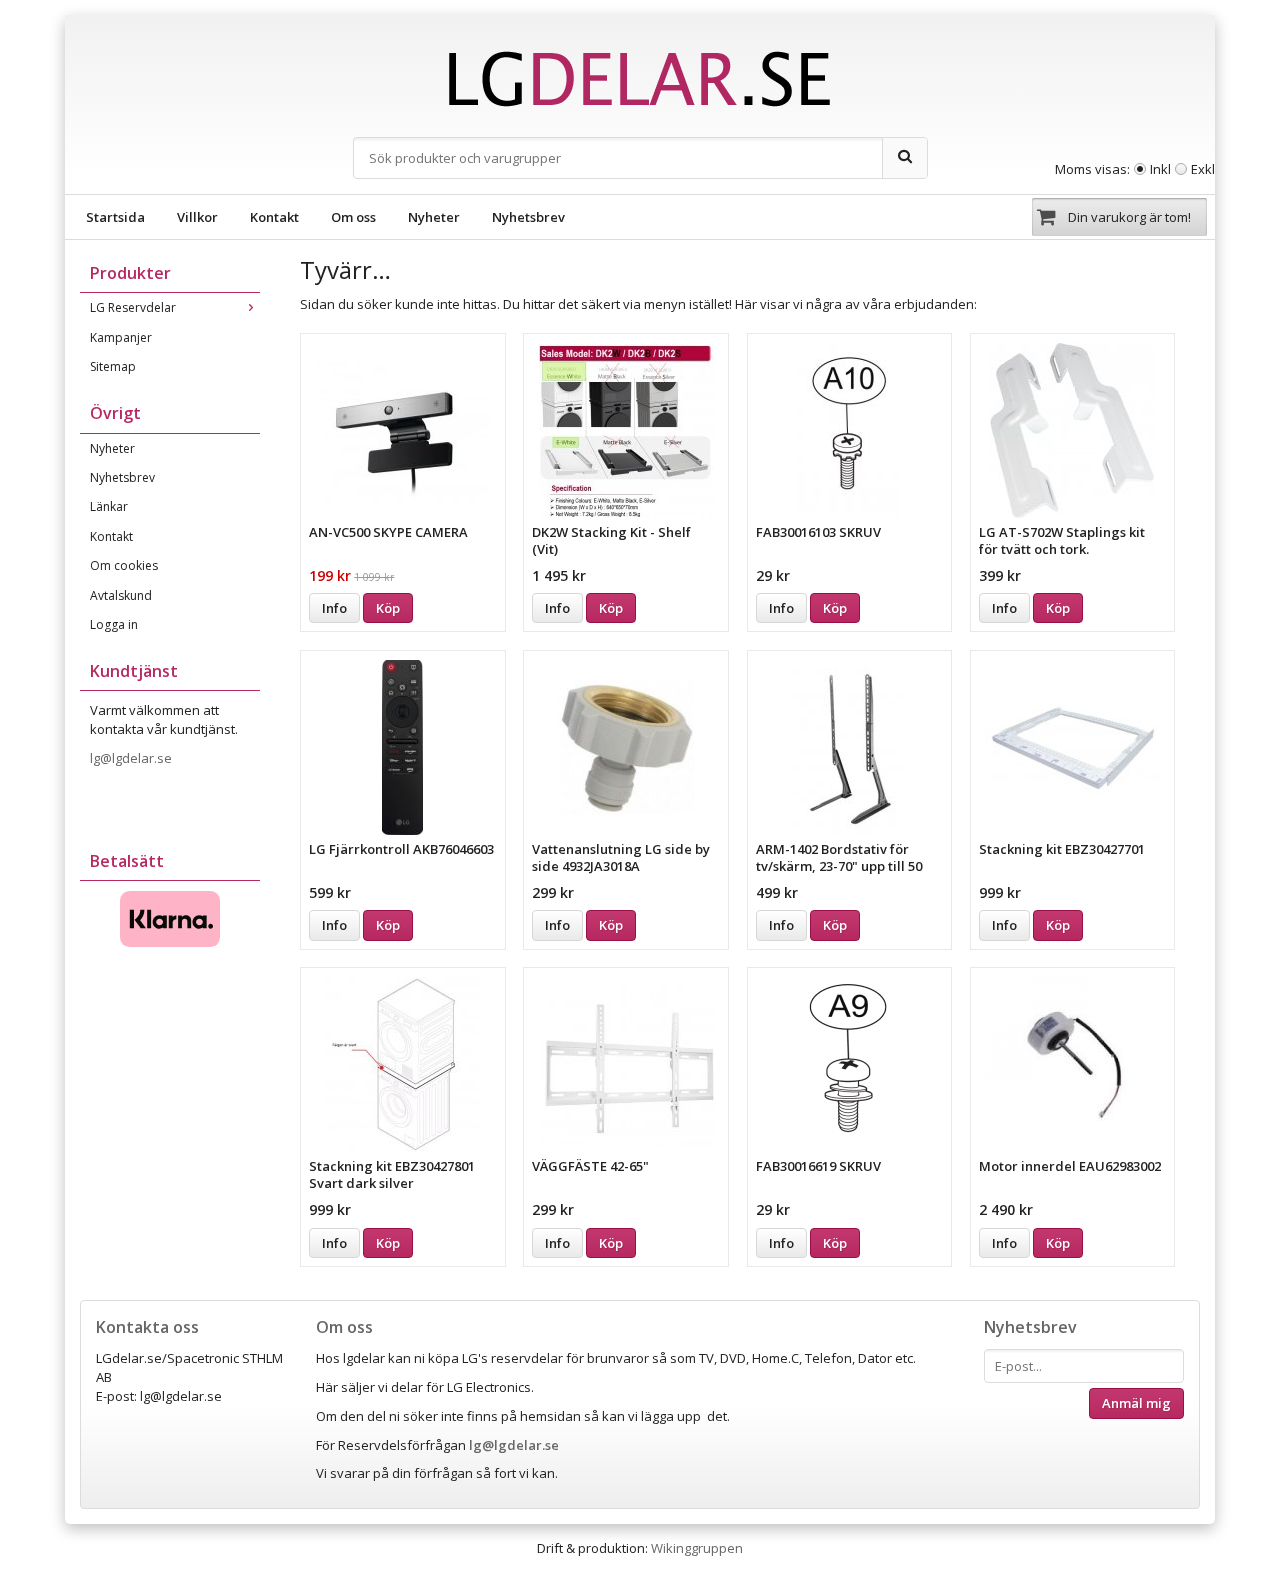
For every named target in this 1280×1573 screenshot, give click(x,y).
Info (334, 608)
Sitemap (113, 366)
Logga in (114, 624)
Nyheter (434, 217)
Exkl (1203, 169)
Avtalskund (121, 595)
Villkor (197, 217)
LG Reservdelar (133, 307)
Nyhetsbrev (528, 217)
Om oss (353, 217)
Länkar (109, 506)
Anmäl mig (1136, 1403)
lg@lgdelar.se (132, 758)
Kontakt (274, 217)
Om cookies (124, 565)
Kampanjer (121, 337)
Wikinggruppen (697, 1548)
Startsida (115, 217)
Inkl (1160, 169)
